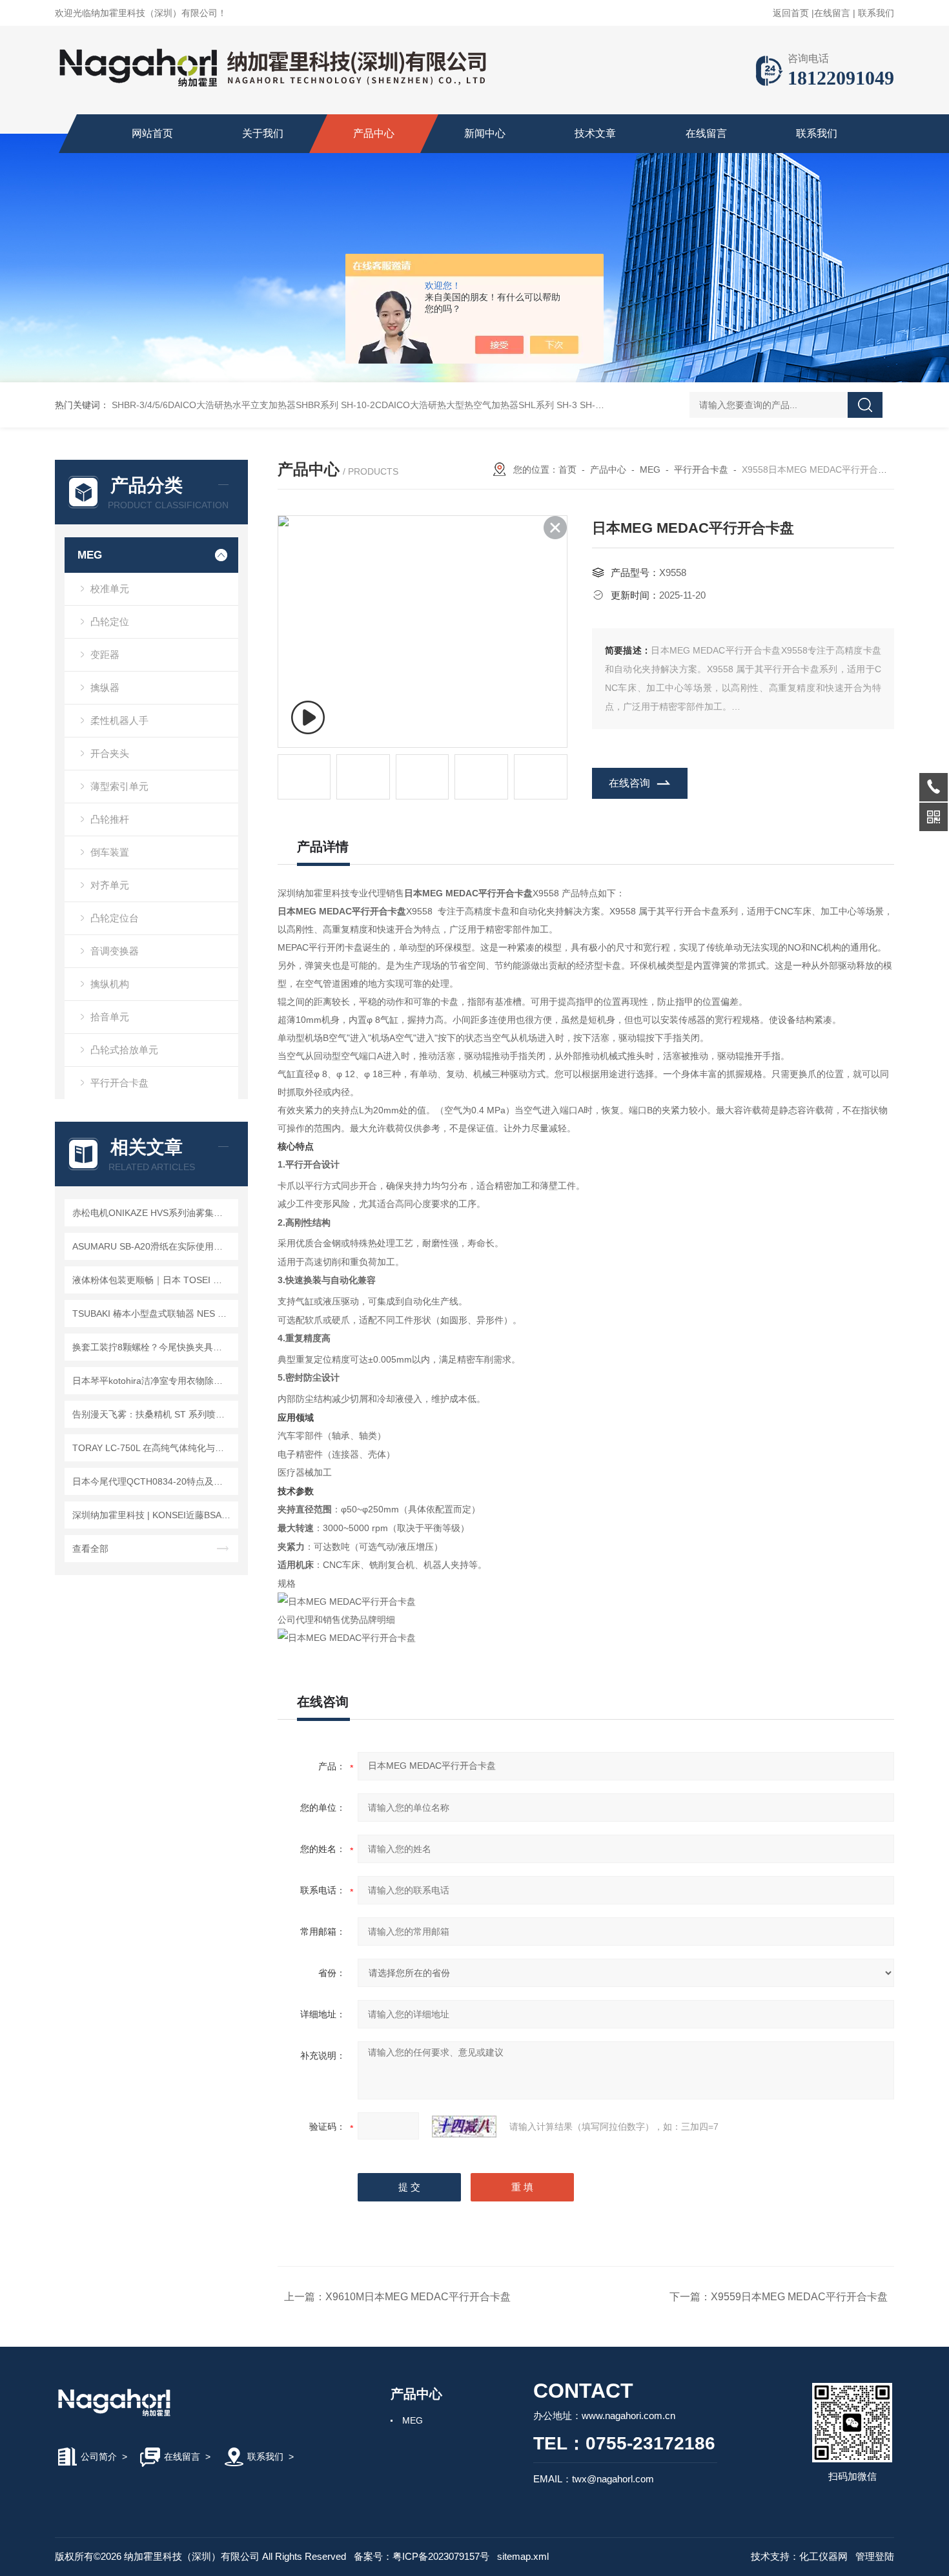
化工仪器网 (823, 2556)
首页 (567, 469)
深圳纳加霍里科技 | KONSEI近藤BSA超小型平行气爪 (153, 1515)
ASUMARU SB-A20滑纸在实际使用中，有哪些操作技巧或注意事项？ (153, 1246)
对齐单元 (110, 885)
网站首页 (152, 133)
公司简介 (99, 2457)
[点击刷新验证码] (464, 2127)
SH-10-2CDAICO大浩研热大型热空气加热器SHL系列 (447, 405)
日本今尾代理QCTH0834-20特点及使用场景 (153, 1481)
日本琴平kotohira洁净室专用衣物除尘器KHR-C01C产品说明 (153, 1381)
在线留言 (832, 13)
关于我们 (263, 133)
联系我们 (876, 13)
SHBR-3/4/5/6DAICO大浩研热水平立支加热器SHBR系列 (225, 405)
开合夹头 (110, 753)
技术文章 (595, 133)
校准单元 (110, 589)
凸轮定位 (110, 622)
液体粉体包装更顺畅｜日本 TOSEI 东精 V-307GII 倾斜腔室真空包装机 (153, 1280)
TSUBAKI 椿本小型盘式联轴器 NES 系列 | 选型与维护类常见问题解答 (153, 1314)
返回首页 (791, 13)
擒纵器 (105, 687)
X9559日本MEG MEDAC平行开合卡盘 (799, 2297)
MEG (90, 555)
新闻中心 (485, 133)
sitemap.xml (523, 2556)
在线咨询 (629, 783)
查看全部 (90, 1549)
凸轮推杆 (110, 819)
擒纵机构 (110, 984)
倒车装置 (110, 852)
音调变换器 (115, 951)
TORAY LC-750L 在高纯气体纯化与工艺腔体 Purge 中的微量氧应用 (153, 1448)
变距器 (105, 654)
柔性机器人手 (119, 720)
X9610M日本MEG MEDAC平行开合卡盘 (418, 2297)
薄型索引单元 (119, 786)
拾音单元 (110, 1017)
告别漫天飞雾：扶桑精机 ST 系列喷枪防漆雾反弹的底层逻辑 (153, 1414)
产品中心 (374, 133)
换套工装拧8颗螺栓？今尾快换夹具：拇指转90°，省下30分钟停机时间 (153, 1347)
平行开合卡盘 (119, 1083)
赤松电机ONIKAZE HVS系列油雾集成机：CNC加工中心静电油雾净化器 (153, 1213)
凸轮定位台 (115, 918)
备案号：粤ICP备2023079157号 (422, 2556)
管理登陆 (875, 2556)
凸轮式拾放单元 (124, 1050)
